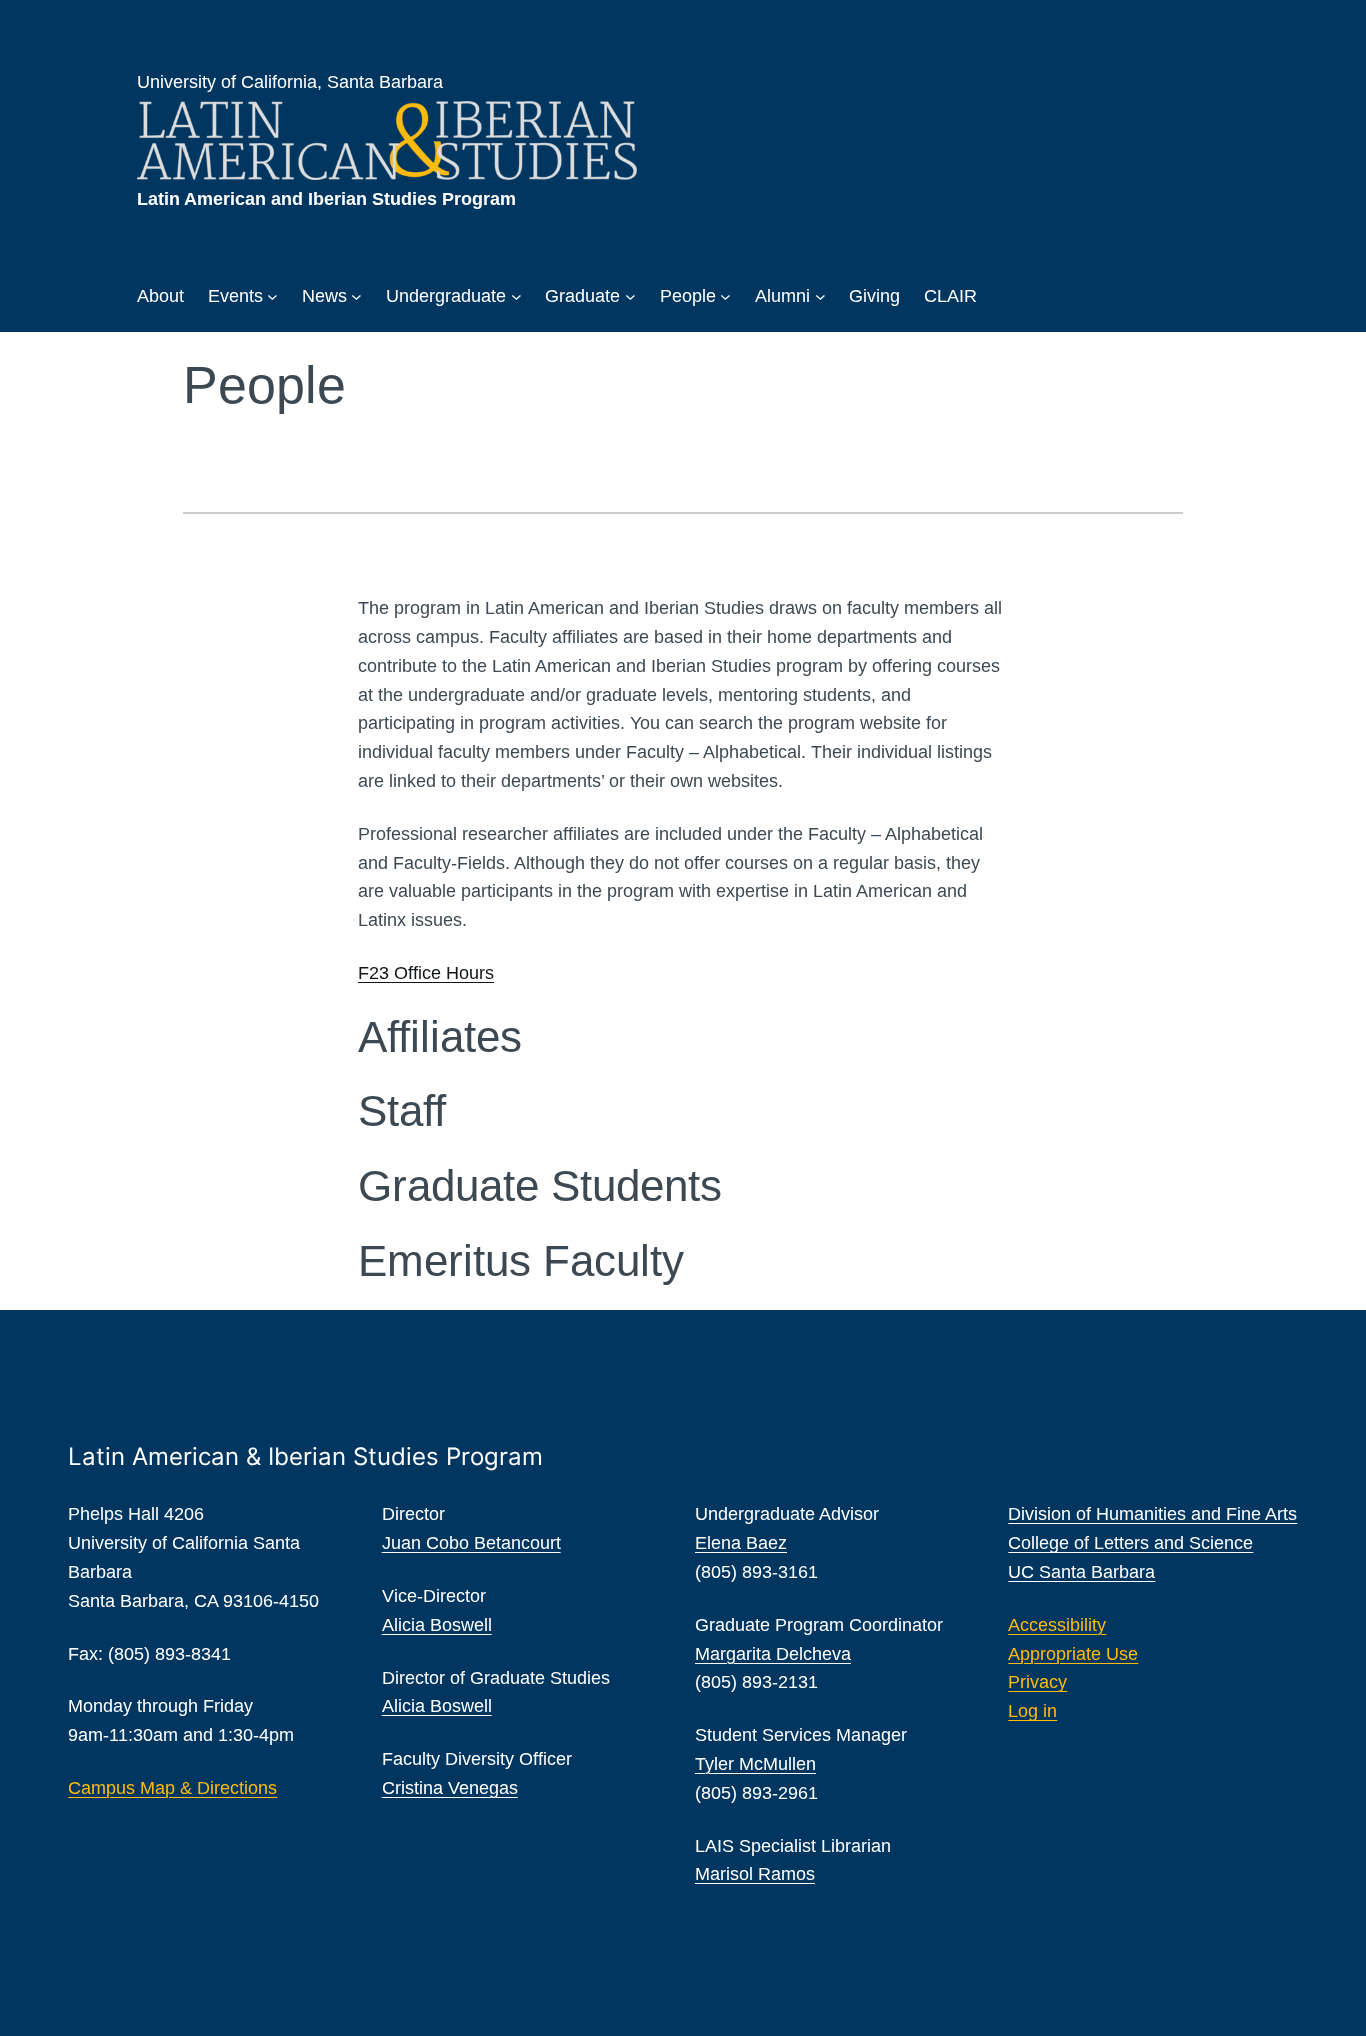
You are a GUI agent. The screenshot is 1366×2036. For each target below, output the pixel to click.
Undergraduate (446, 296)
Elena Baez (741, 1543)
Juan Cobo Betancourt (471, 1543)
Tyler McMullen (755, 1764)
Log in (1032, 1711)
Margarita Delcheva (773, 1654)
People (688, 296)
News (324, 296)
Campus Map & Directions (172, 1788)
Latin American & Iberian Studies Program (305, 1456)
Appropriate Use (1073, 1654)
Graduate (582, 296)
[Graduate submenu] (630, 296)
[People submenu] (725, 296)
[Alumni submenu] (820, 296)
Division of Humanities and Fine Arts (1152, 1514)
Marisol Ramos (755, 1874)
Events (235, 296)
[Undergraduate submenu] (516, 296)
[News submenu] (356, 296)
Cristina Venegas (450, 1788)
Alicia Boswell (437, 1625)
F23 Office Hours (426, 973)
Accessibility (1057, 1625)
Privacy (1037, 1682)
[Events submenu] (272, 296)
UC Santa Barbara (1081, 1572)
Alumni (782, 296)
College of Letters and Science (1130, 1543)
